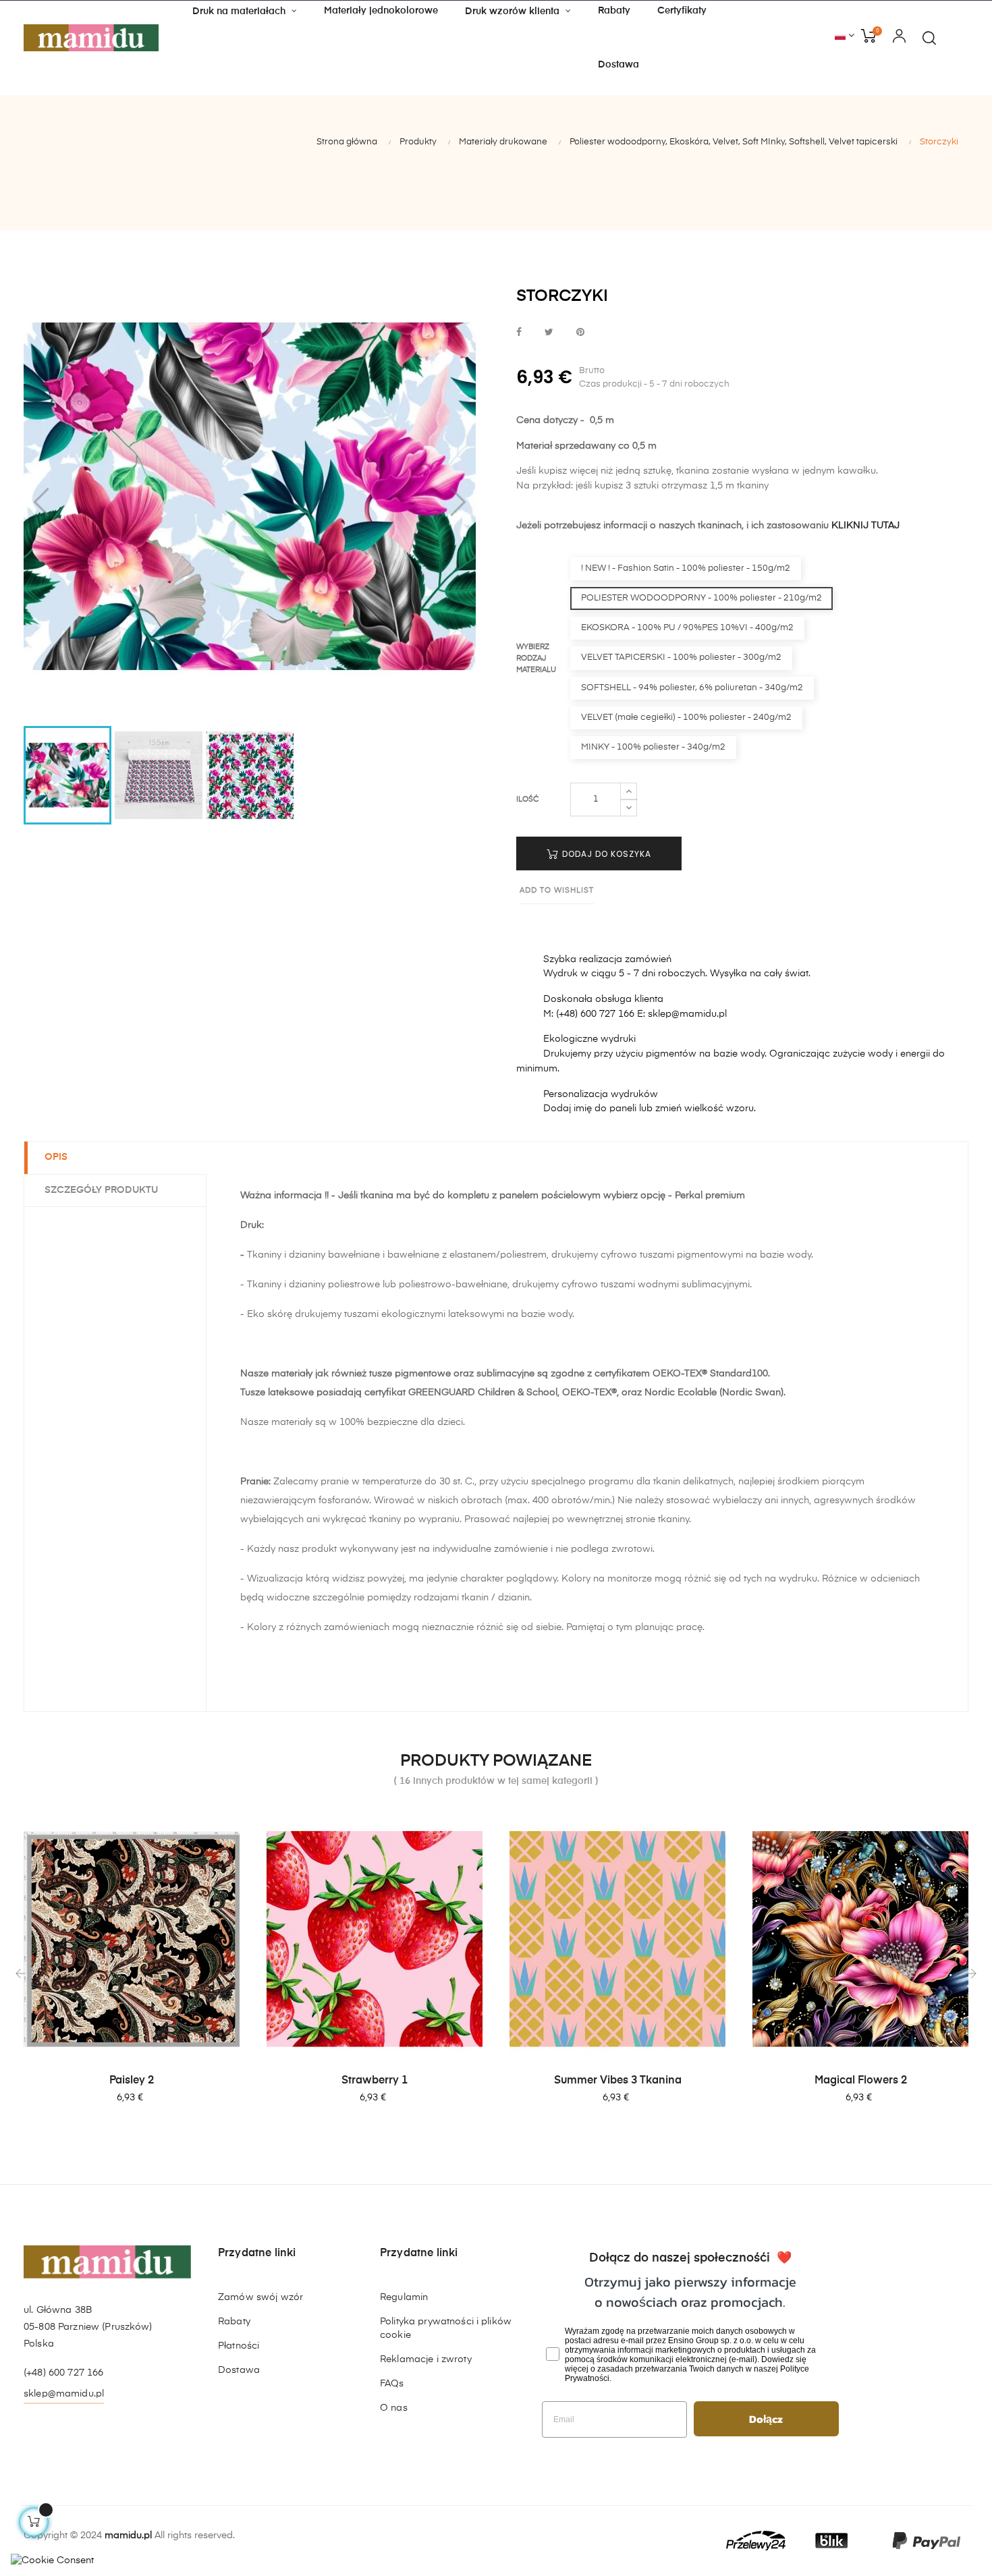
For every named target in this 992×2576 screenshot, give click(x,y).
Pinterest (580, 333)
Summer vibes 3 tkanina (618, 2081)
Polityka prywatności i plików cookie (446, 2328)
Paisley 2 (132, 2081)
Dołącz (766, 2419)
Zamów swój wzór (260, 2297)
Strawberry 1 (375, 2081)
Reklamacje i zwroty (426, 2359)
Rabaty (234, 2322)
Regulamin (404, 2297)
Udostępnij (519, 333)
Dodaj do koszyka (605, 854)
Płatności (239, 2346)
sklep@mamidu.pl (64, 2394)
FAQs (392, 2384)
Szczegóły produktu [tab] (101, 1190)
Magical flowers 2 (861, 2081)
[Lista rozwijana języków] (845, 36)
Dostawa (239, 2370)
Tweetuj (549, 333)
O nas (394, 2408)
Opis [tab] (56, 1157)
